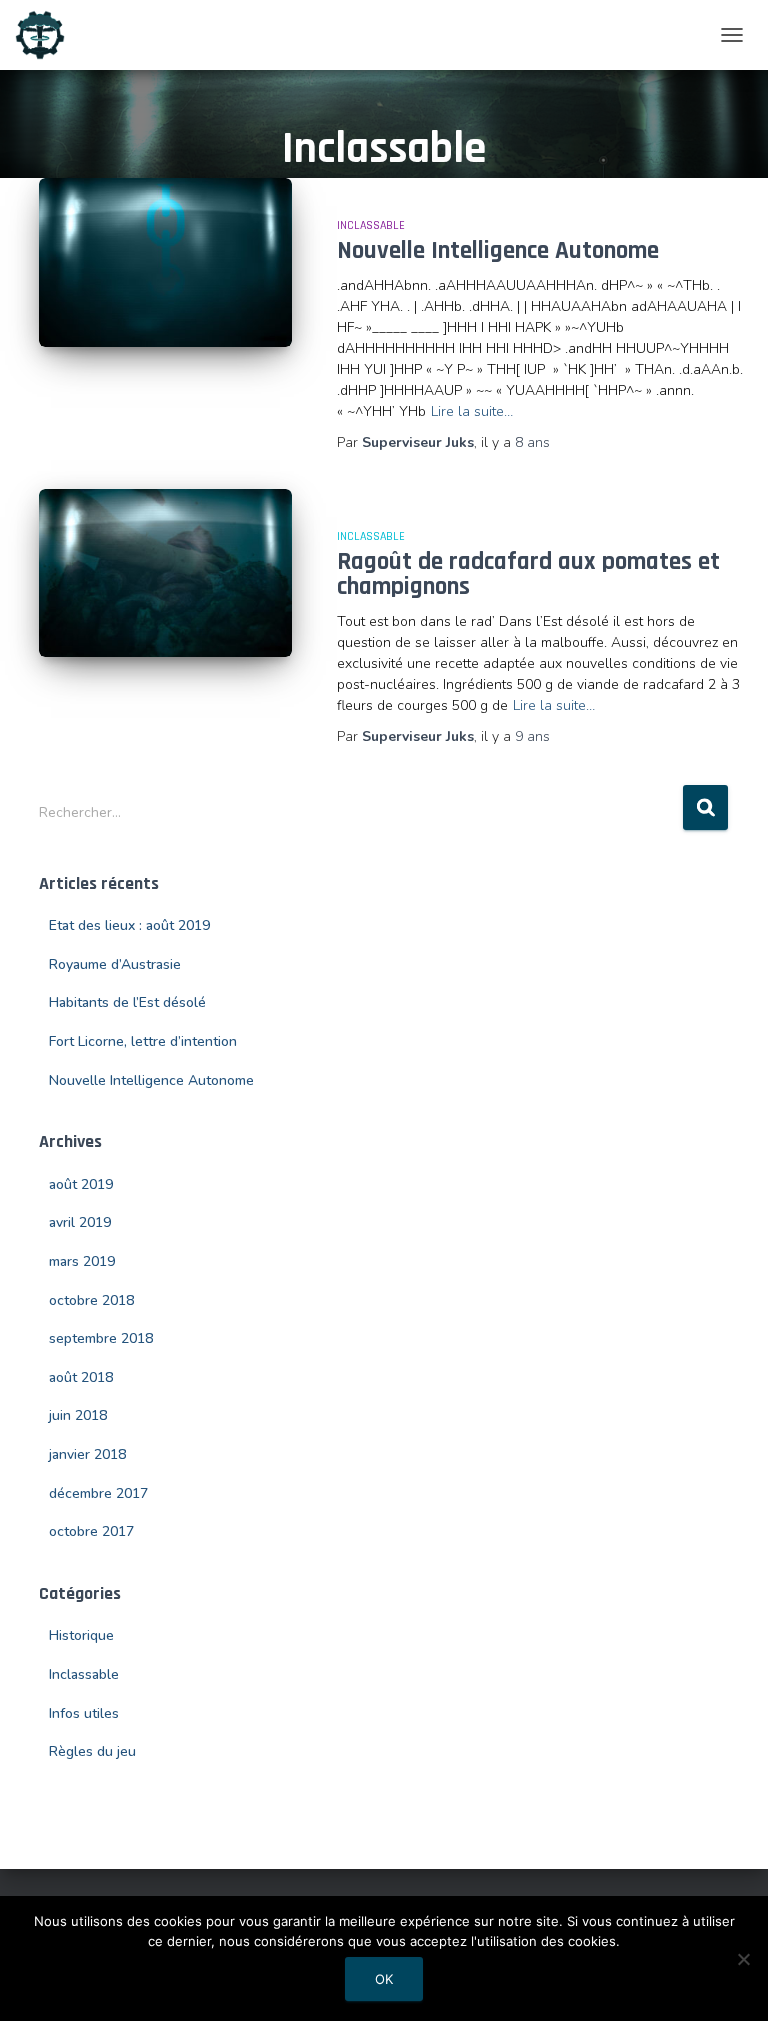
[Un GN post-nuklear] (47, 35)
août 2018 (81, 1377)
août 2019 (81, 1184)
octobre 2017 (91, 1531)
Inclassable (371, 225)
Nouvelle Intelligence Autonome (498, 251)
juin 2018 (78, 1415)
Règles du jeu (92, 1751)
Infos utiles (84, 1713)
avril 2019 (80, 1222)
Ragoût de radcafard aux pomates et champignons (528, 574)
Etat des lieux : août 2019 (129, 925)
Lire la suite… (472, 411)
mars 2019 (82, 1261)
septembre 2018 (101, 1338)
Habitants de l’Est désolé (127, 1002)
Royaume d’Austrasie (115, 964)
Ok (384, 1979)
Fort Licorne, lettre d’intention (143, 1041)
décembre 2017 (98, 1493)
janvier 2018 (87, 1454)
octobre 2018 (91, 1300)
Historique (81, 1635)
